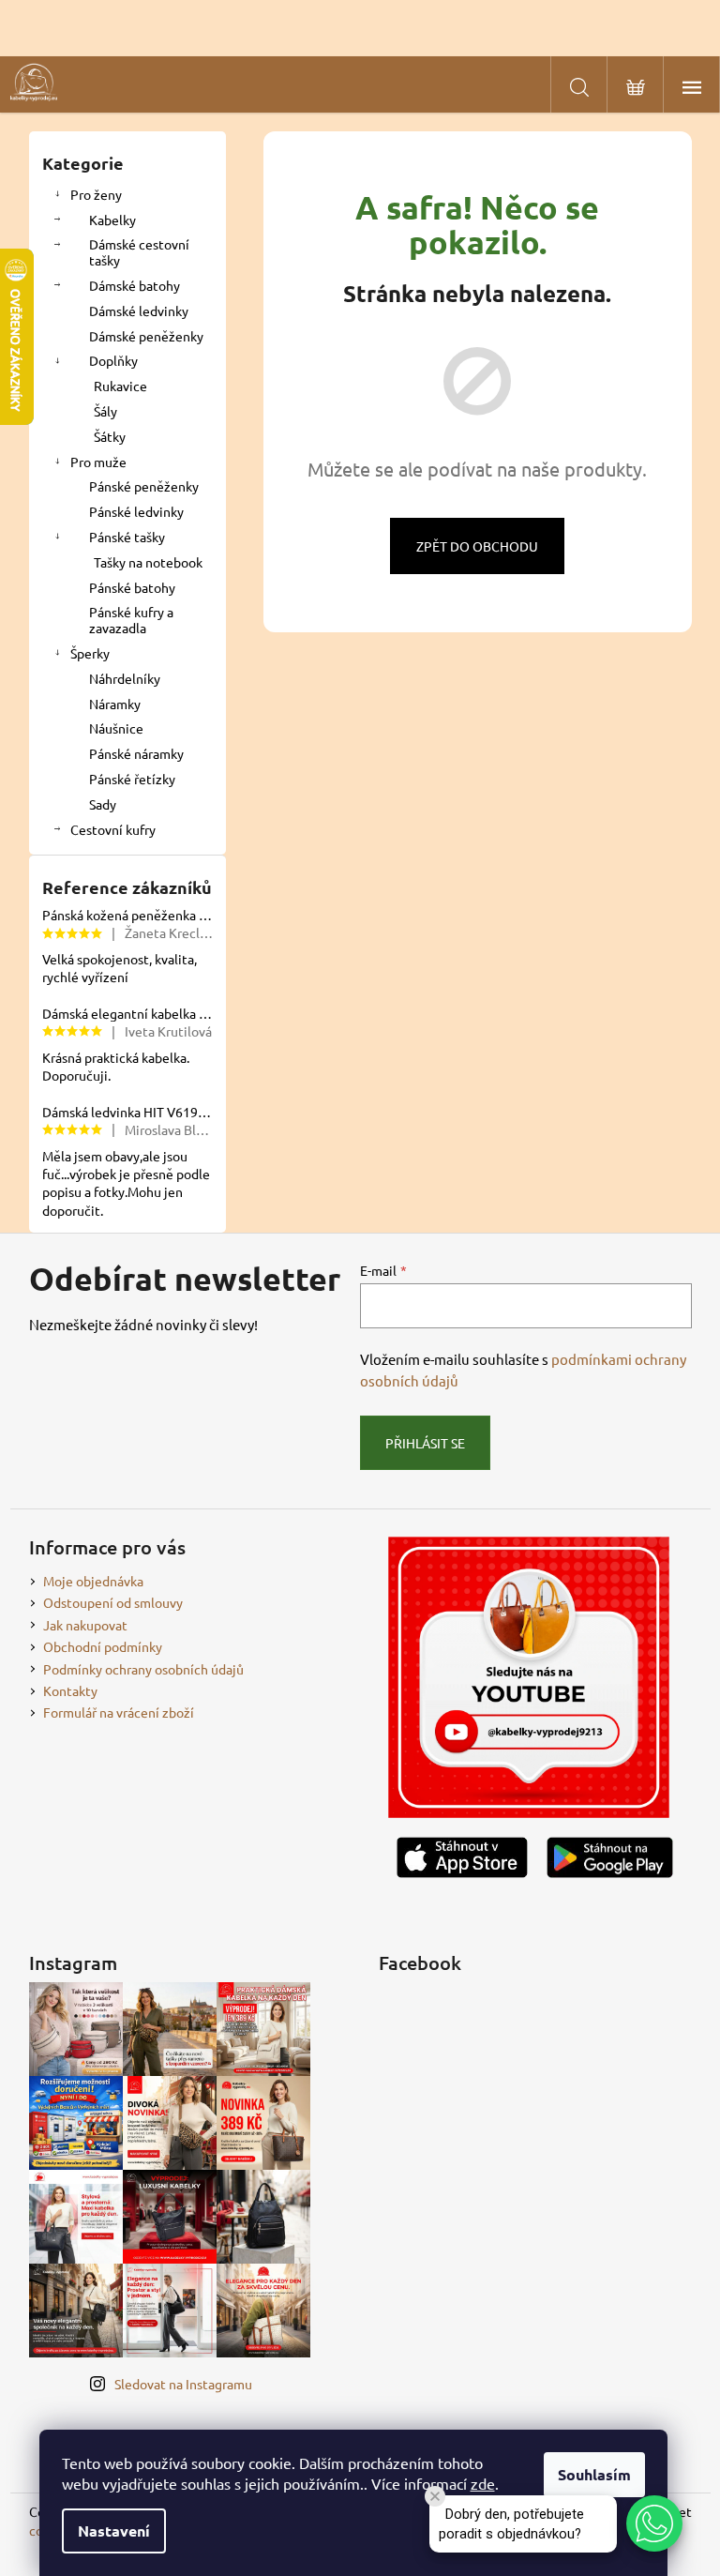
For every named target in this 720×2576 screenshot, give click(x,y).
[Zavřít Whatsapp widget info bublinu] (435, 2496)
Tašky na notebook (148, 562)
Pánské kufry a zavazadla (131, 620)
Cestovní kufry (113, 829)
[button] (654, 2523)
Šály (105, 411)
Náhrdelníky (125, 678)
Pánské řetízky (132, 779)
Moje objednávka (93, 1581)
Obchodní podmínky (103, 1646)
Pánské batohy (132, 587)
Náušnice (116, 728)
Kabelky (112, 220)
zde (483, 2483)
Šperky (90, 653)
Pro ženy (96, 194)
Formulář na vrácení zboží (119, 1712)
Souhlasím (594, 2474)
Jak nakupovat (85, 1625)
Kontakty (70, 1690)
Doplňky (113, 360)
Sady (103, 804)
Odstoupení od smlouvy (113, 1602)
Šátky (110, 436)
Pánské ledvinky (136, 511)
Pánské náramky (136, 753)
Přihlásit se (425, 1443)
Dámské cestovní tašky (139, 252)
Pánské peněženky (144, 486)
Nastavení (114, 2531)
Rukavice (120, 386)
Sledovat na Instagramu (183, 2384)
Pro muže (98, 462)
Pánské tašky (127, 537)
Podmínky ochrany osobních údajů (143, 1669)
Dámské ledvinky (139, 311)
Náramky (115, 704)
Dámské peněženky (146, 336)
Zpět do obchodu (477, 546)
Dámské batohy (135, 285)
